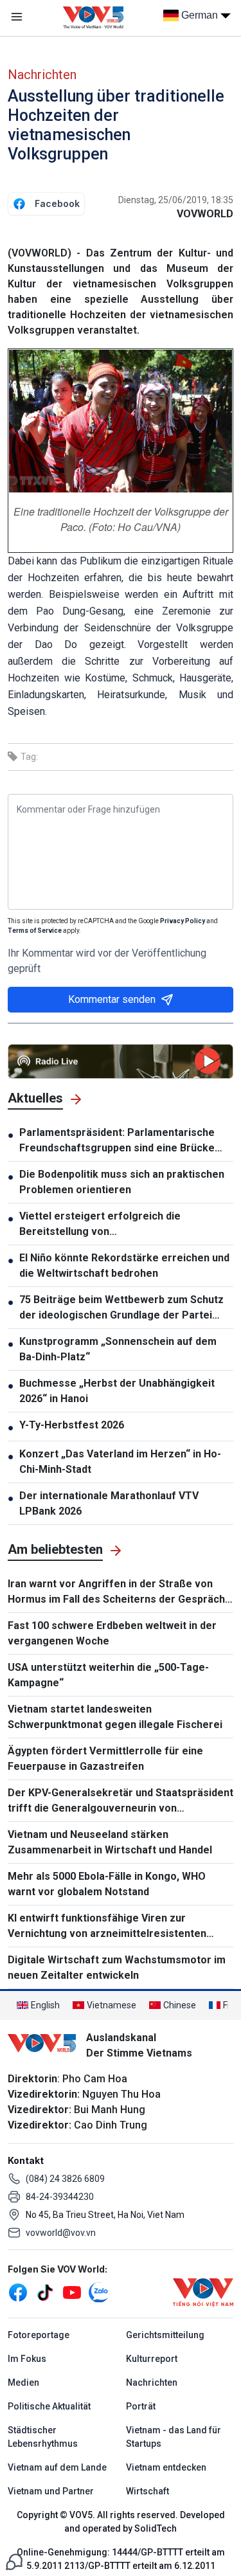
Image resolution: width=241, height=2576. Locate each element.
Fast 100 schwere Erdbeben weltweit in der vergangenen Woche (112, 1633)
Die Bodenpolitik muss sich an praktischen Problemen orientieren (122, 1182)
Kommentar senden (112, 999)
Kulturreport (152, 2359)
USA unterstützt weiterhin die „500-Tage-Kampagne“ (108, 1675)
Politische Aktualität (49, 2406)
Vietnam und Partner (51, 2491)
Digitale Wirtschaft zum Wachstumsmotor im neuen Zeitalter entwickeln (117, 1968)
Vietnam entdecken (166, 2467)
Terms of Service (35, 931)
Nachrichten (42, 75)
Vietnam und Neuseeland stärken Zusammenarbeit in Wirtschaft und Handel (110, 1842)
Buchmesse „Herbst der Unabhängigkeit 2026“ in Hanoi (117, 1391)
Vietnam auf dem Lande (57, 2467)
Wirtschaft (147, 2491)
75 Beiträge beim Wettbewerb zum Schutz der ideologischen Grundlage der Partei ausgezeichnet (121, 1308)
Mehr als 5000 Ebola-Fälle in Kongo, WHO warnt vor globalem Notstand (107, 1884)
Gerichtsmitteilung (165, 2335)
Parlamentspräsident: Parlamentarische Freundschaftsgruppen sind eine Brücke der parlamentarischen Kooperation (117, 1141)
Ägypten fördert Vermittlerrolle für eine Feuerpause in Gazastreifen (105, 1759)
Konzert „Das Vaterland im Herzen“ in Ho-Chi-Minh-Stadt (120, 1462)
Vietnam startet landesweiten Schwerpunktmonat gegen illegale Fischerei (115, 1717)
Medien (23, 2382)
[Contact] (14, 2561)
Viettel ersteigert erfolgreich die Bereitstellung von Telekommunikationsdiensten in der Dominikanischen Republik (107, 1225)
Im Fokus (27, 2359)
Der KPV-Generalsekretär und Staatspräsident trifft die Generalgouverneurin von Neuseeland (121, 1801)
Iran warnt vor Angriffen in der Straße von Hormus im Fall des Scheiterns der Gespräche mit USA (120, 1592)
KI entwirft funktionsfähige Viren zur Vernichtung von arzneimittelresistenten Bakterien (107, 1927)
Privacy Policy (183, 921)
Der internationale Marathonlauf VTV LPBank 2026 (109, 1503)
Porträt (141, 2406)
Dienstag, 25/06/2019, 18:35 (176, 200)
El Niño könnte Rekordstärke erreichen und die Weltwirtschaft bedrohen (124, 1265)
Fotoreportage (39, 2335)
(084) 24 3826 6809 (65, 2179)
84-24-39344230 (60, 2197)
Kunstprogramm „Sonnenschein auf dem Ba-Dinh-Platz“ (118, 1349)
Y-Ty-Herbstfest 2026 (72, 1425)
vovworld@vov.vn (61, 2233)
